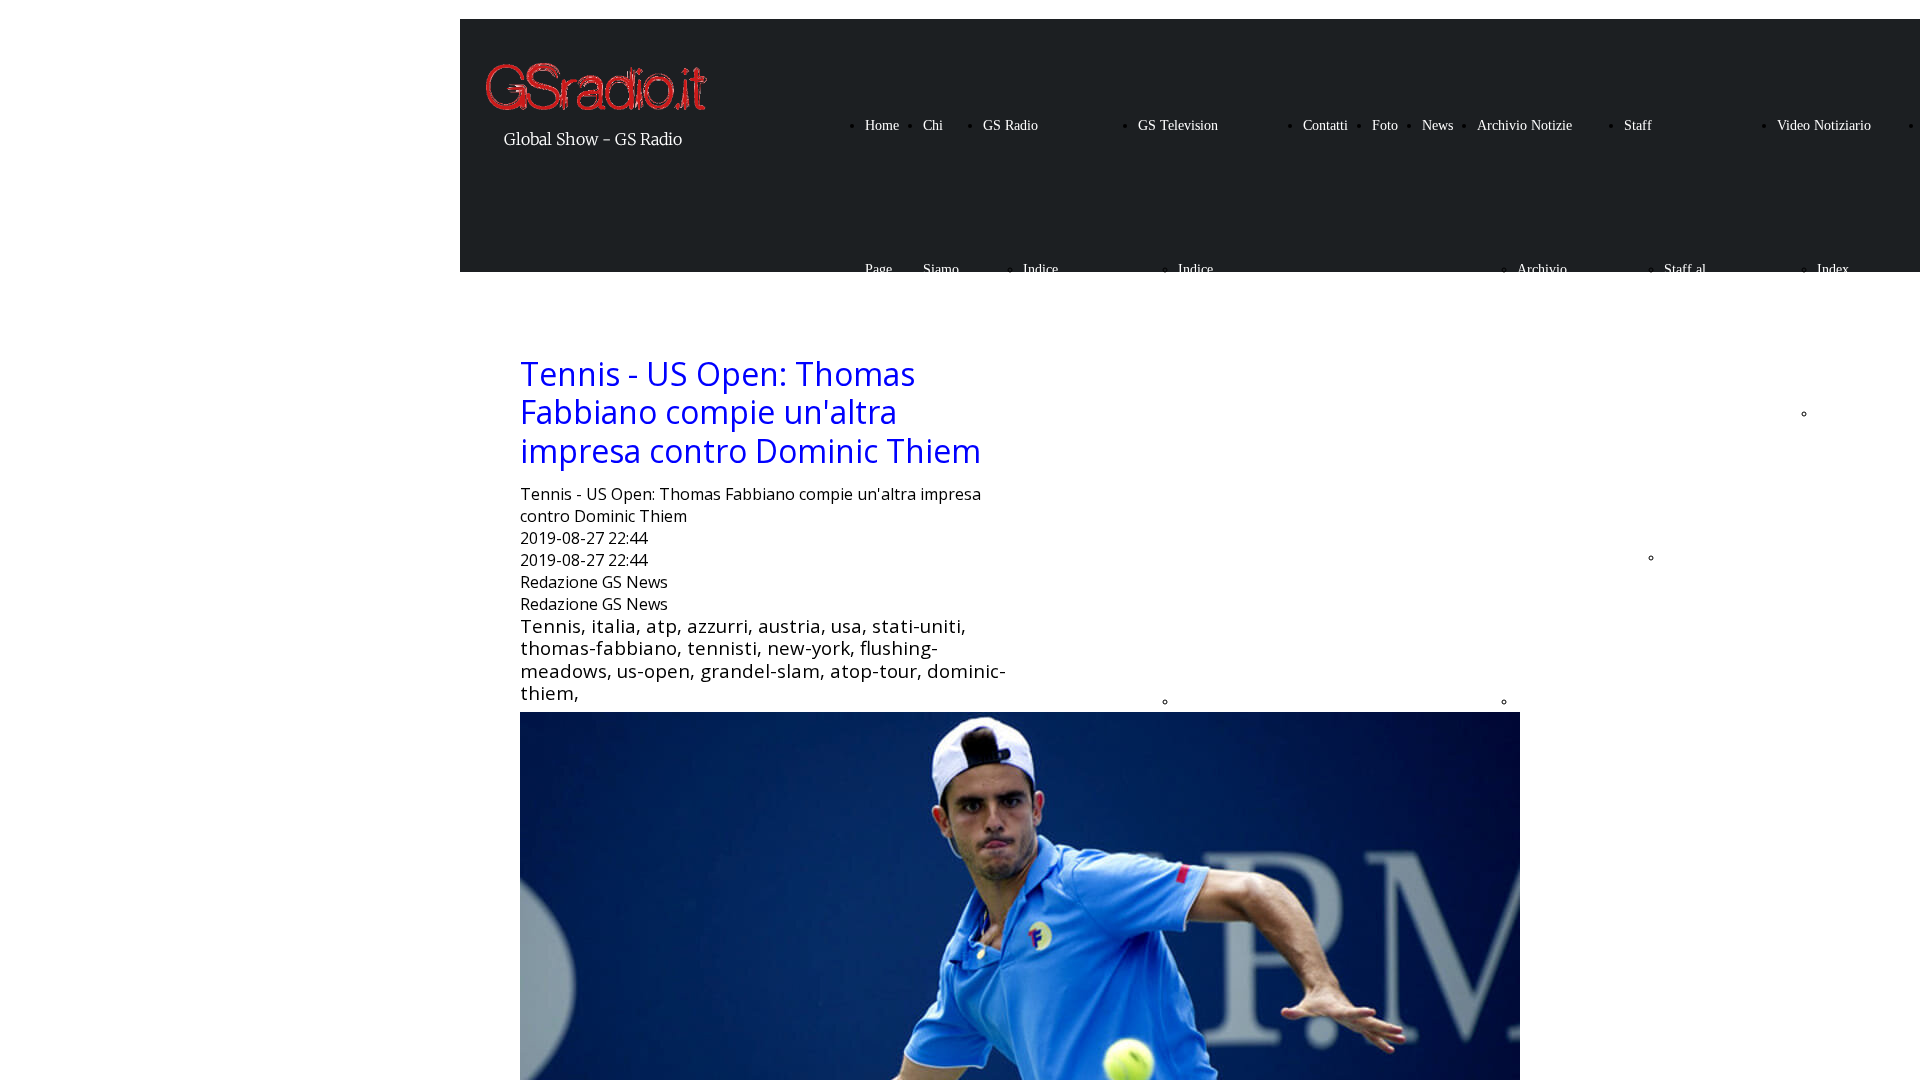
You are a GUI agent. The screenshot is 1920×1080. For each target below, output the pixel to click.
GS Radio (1010, 125)
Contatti (1325, 125)
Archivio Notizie (1524, 125)
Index (1833, 269)
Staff (1638, 125)
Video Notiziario (1824, 125)
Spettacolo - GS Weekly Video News (1846, 701)
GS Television (1178, 125)
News (1437, 125)
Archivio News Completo (1544, 413)
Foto (1385, 125)
